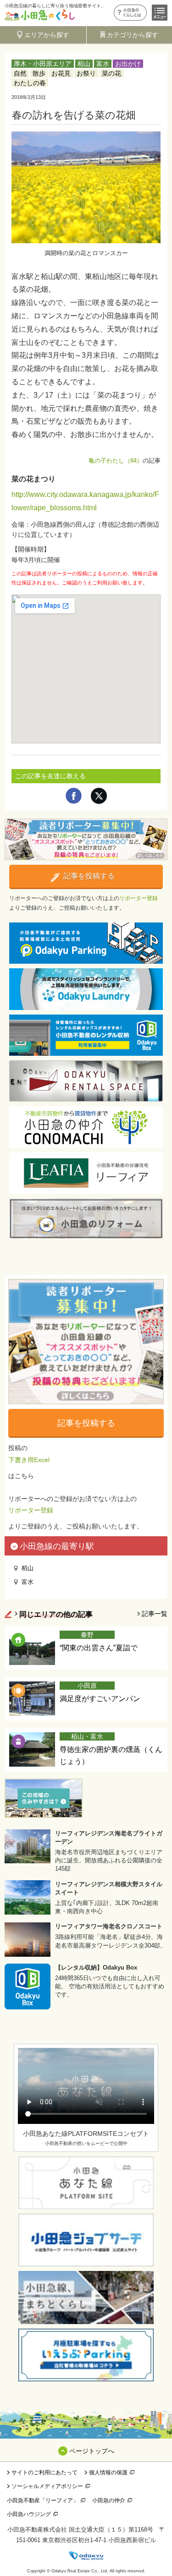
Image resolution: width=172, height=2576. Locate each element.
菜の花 (111, 73)
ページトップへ (92, 2451)
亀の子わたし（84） (116, 461)
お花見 (61, 73)
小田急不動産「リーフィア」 (43, 2500)
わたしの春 (30, 83)
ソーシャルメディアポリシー (47, 2486)
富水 (103, 64)
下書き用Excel (29, 1460)
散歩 (39, 73)
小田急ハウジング (29, 2514)
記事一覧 (155, 1614)
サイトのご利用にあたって (44, 2472)
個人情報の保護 (108, 2472)
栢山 (84, 64)
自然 (20, 73)
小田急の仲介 (109, 2500)
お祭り (86, 73)
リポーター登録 (139, 898)
